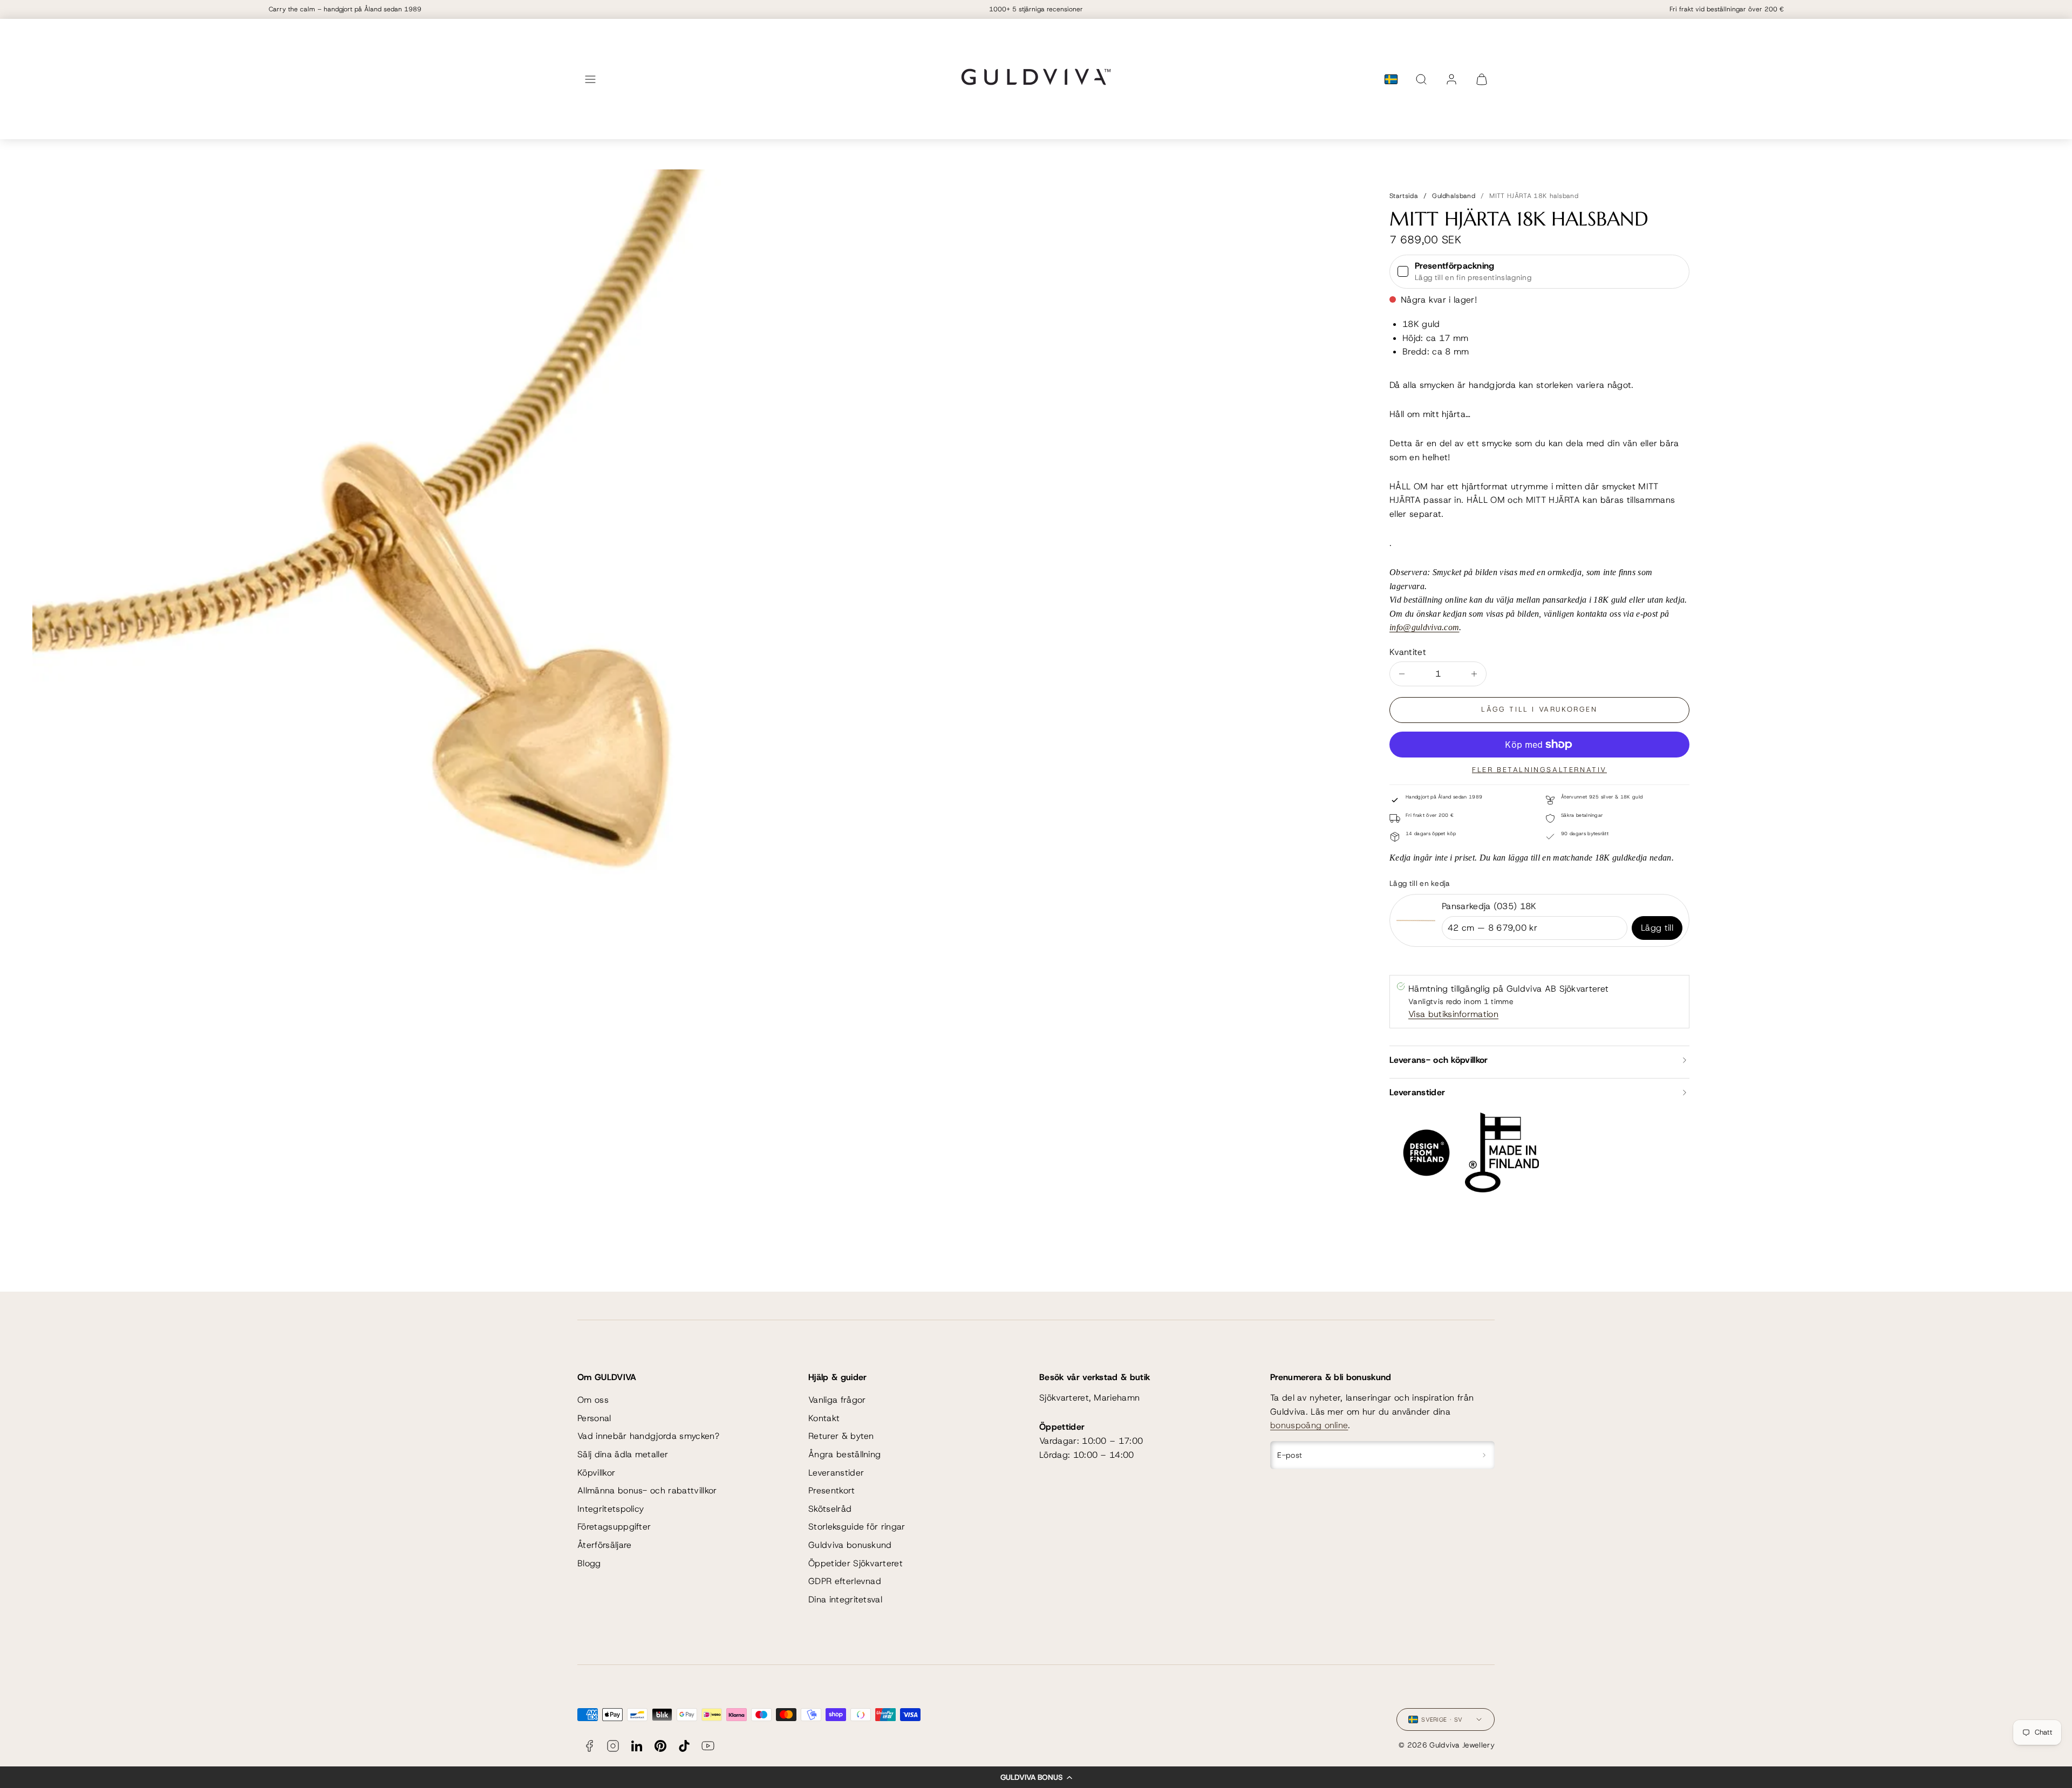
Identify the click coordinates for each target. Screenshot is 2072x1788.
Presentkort (832, 1490)
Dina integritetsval (845, 1599)
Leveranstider (836, 1473)
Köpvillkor (596, 1473)
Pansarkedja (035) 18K (1489, 906)
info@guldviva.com (1424, 627)
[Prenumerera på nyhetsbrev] (1484, 1455)
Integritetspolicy (611, 1509)
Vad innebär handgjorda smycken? (648, 1436)
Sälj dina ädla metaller (623, 1454)
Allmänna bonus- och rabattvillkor (647, 1490)
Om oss (593, 1400)
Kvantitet (1408, 652)
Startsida (1404, 196)
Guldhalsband (1454, 196)
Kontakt (824, 1418)
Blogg (589, 1563)
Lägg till (1657, 928)
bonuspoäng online (1309, 1425)
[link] (1451, 79)
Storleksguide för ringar (857, 1527)
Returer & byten (841, 1436)
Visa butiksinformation (1453, 1014)
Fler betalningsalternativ (1539, 770)
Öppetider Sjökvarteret (856, 1563)
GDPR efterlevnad (845, 1581)
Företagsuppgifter (614, 1527)
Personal (594, 1418)
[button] (1036, 1777)
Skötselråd (830, 1509)
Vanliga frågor (837, 1400)
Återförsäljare (604, 1545)
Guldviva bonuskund (850, 1545)
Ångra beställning (844, 1454)
